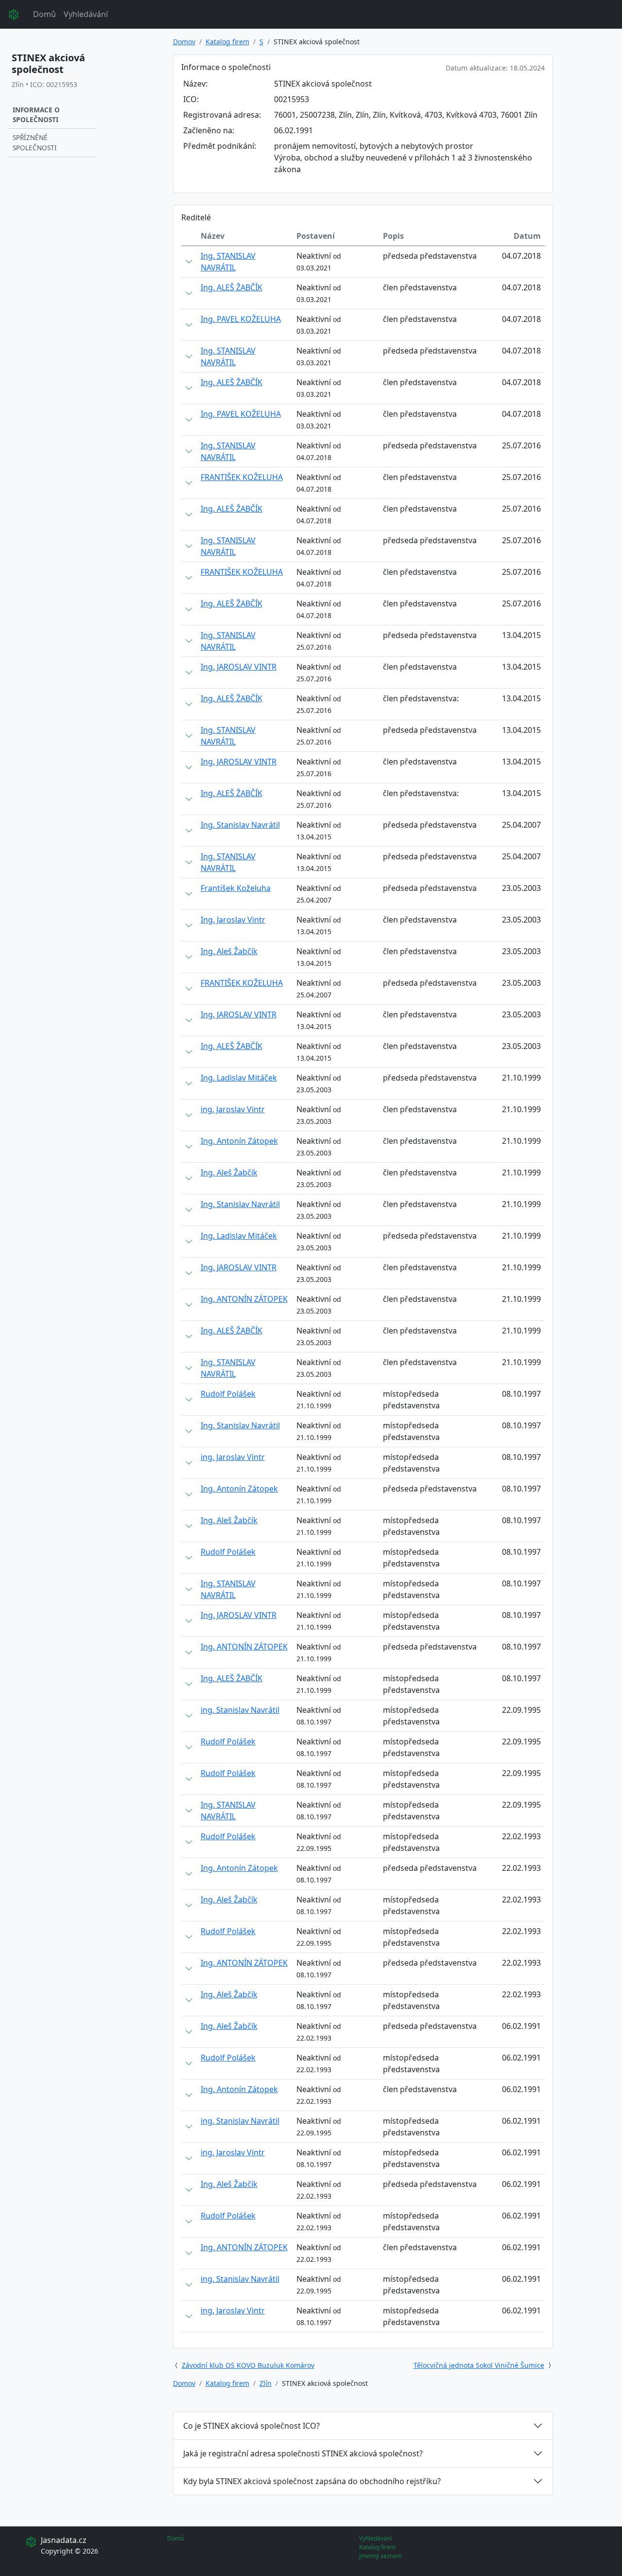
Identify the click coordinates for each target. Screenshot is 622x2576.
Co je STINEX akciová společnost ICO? (251, 2426)
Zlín (266, 2383)
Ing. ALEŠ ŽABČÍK (232, 287)
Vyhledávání (86, 14)
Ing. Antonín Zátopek (239, 1141)
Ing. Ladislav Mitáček (239, 1078)
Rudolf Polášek (228, 1394)
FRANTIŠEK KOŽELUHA (242, 477)
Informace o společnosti (36, 115)
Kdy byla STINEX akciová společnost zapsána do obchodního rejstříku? (312, 2481)
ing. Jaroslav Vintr (233, 1109)
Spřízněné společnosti (35, 142)
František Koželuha (236, 888)
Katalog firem (227, 42)
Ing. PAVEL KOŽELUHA (241, 319)
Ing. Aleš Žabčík (229, 951)
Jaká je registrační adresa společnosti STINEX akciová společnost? (303, 2453)
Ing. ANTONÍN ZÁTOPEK (244, 1299)
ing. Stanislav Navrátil (240, 1710)
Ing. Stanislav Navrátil (240, 825)
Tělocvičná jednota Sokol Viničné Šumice (479, 2365)
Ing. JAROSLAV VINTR (239, 667)
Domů (44, 14)
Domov (184, 42)
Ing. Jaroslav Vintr (233, 920)
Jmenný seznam (380, 2556)
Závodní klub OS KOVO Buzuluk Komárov (248, 2365)
